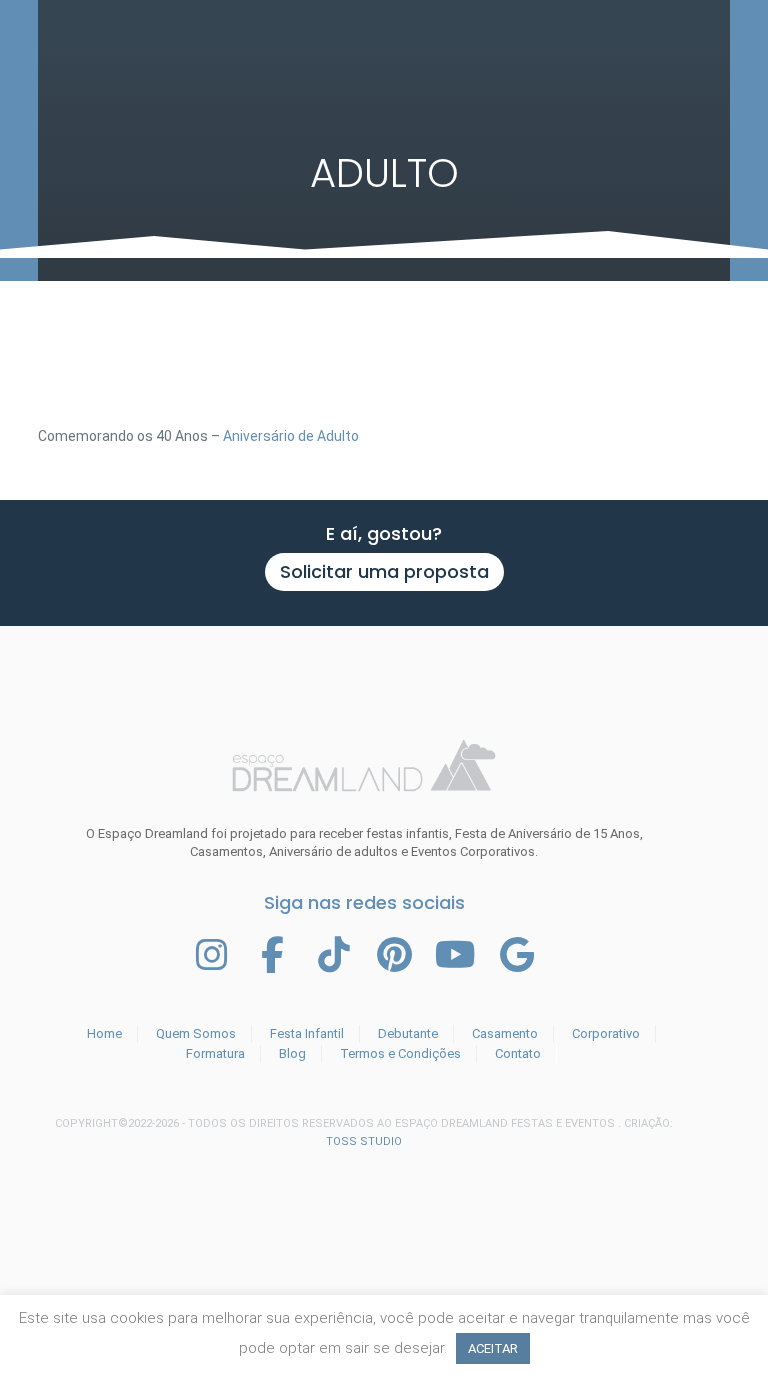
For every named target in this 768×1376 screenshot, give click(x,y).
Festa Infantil (307, 1033)
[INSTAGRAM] (212, 955)
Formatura (215, 1053)
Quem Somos (196, 1033)
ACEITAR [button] (493, 1348)
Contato (518, 1053)
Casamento (505, 1033)
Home (104, 1033)
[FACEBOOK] (273, 955)
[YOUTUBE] (456, 955)
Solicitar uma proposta (384, 571)
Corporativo (606, 1033)
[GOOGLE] (517, 955)
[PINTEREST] (395, 955)
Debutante (408, 1033)
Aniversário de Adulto (291, 436)
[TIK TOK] (334, 955)
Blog (292, 1053)
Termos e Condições (400, 1053)
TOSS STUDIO (364, 1141)
